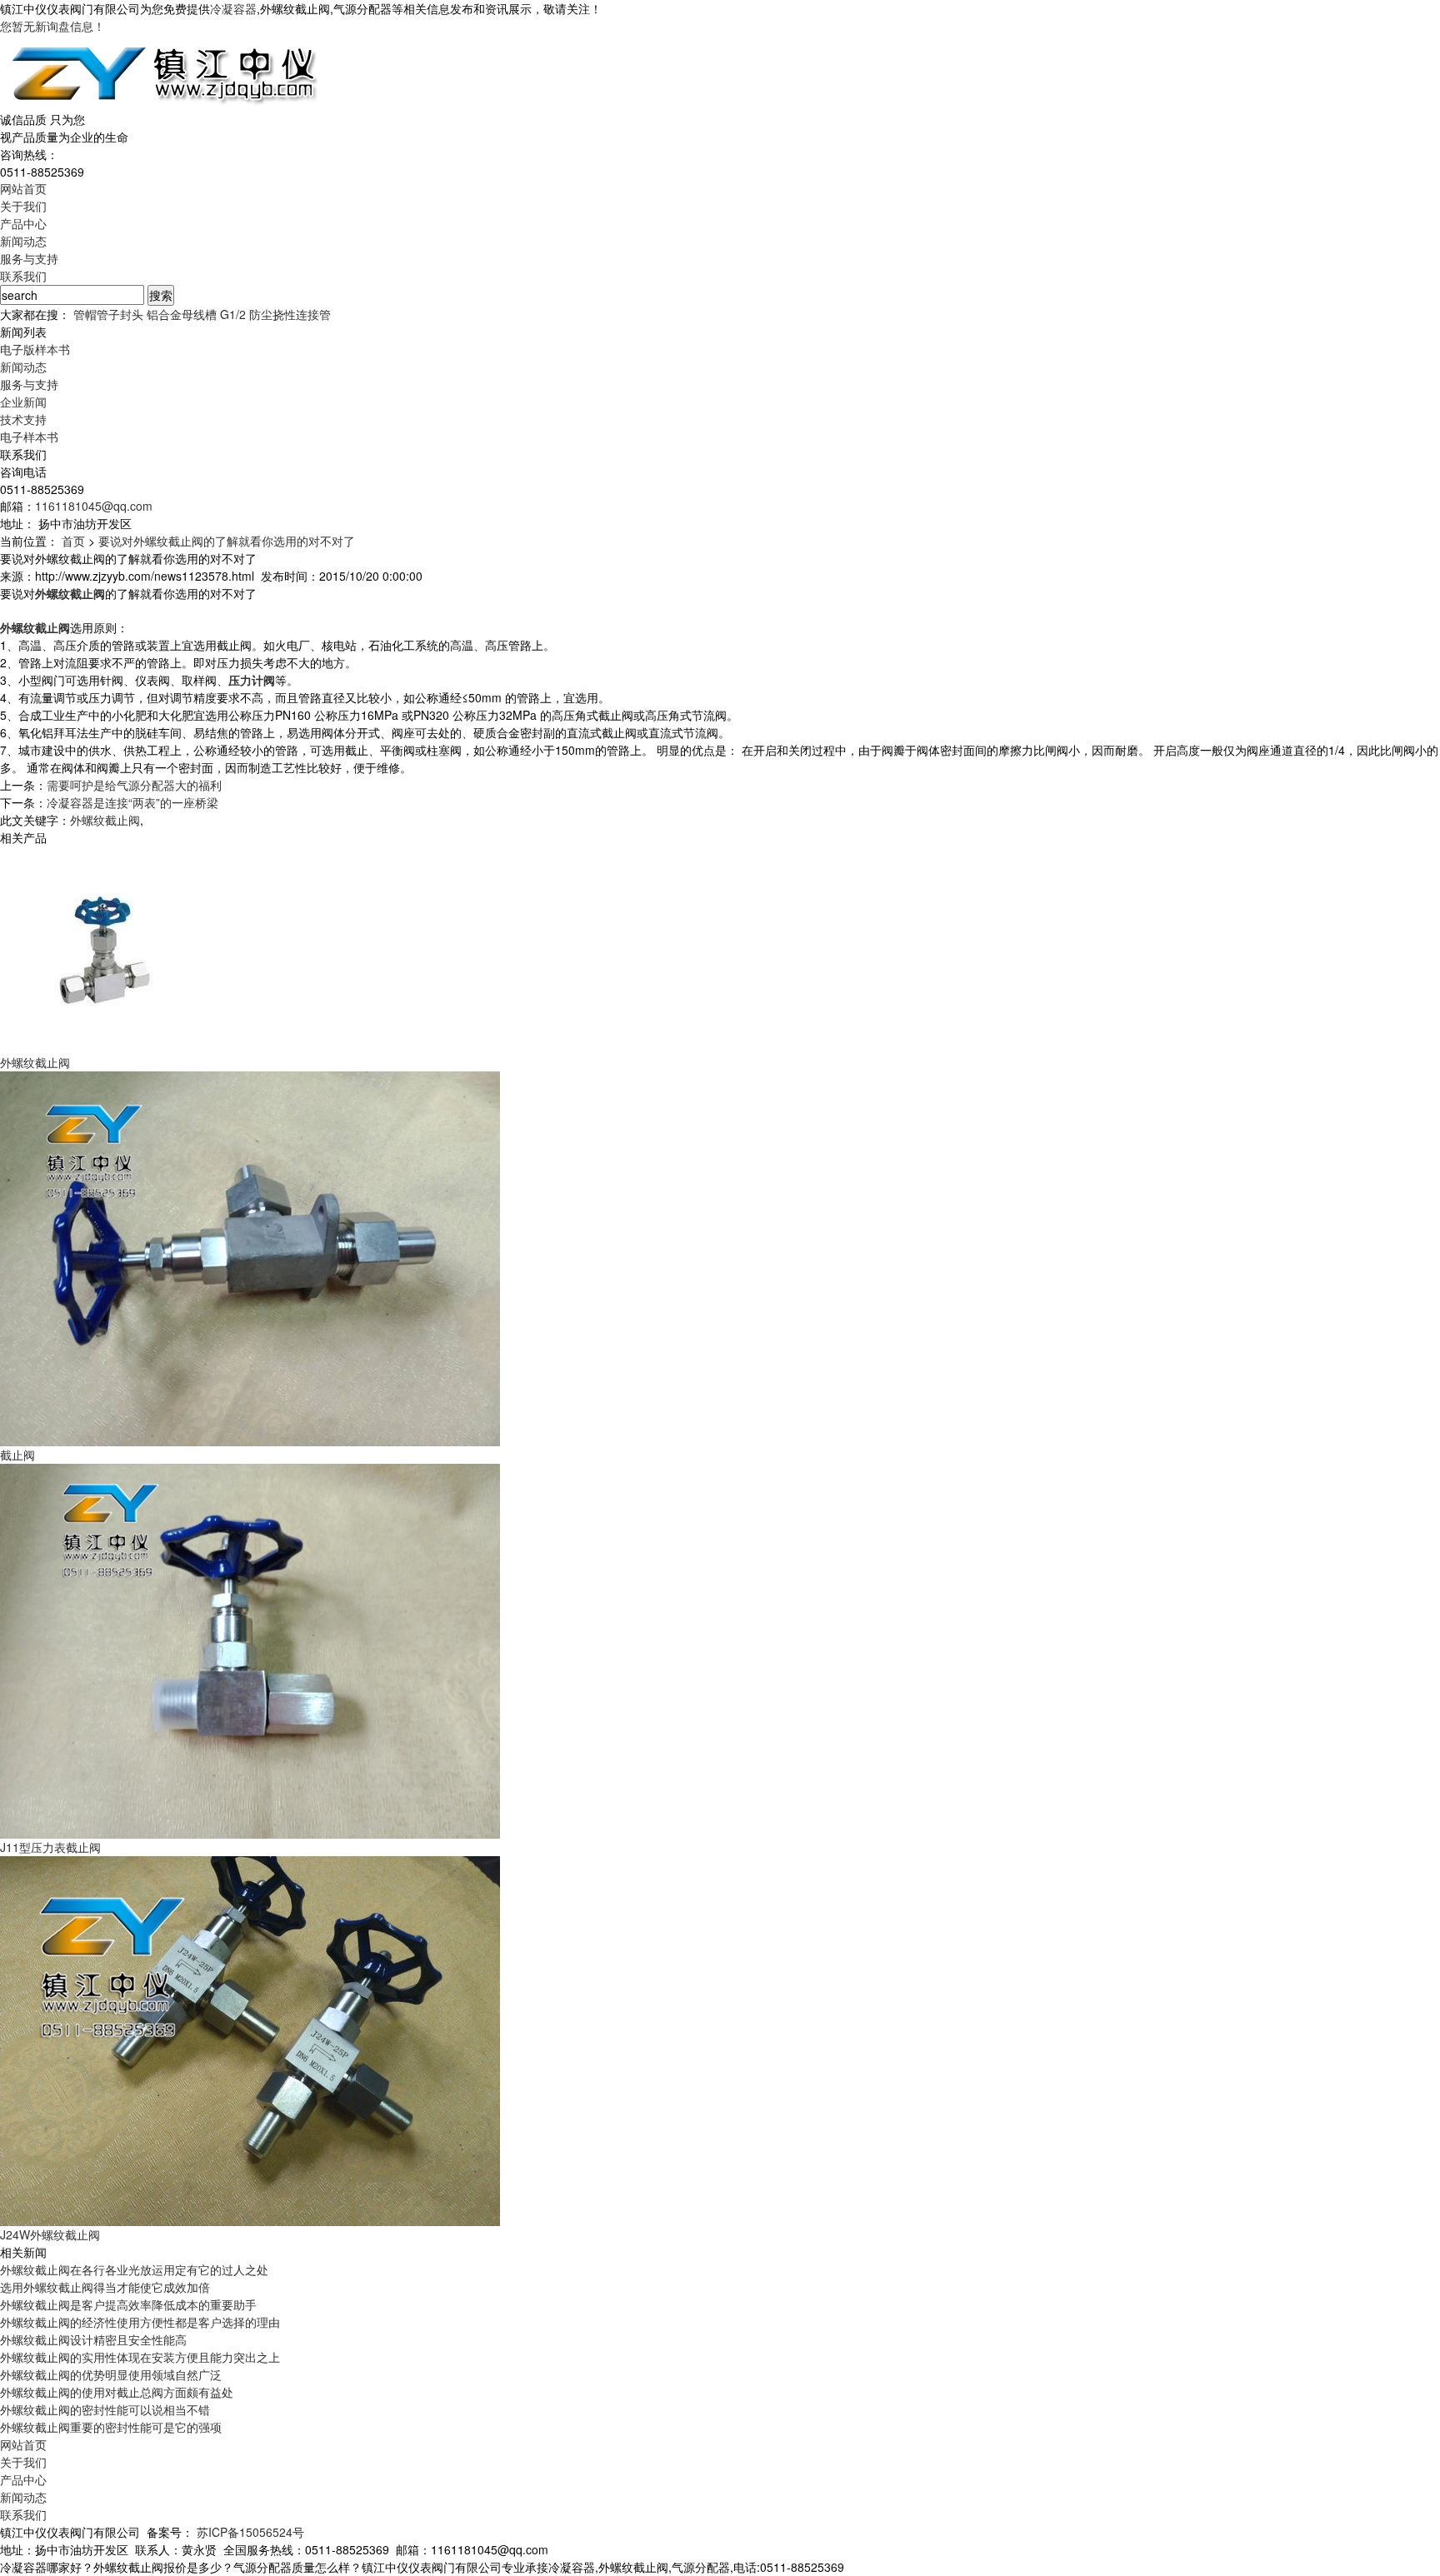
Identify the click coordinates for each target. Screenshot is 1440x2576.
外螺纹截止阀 (105, 820)
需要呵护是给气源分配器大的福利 (134, 785)
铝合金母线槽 (182, 314)
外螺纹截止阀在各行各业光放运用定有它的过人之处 (134, 2269)
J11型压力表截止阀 (50, 1847)
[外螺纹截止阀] (104, 948)
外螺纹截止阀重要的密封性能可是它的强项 (111, 2427)
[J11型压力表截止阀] (250, 1650)
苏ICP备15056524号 (250, 2532)
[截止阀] (250, 1257)
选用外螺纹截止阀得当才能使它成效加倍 (105, 2287)
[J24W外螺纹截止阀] (250, 2039)
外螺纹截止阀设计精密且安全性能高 (93, 2339)
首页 (73, 541)
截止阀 (17, 1455)
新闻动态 (23, 241)
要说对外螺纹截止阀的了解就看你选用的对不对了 (227, 541)
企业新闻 (23, 402)
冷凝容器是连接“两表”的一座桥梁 (132, 802)
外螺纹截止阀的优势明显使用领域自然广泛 (111, 2374)
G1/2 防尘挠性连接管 (275, 314)
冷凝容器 (233, 8)
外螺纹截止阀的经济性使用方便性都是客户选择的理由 (140, 2322)
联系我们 (23, 276)
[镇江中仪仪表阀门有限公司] (162, 71)
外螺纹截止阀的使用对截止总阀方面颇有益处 (117, 2392)
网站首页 (23, 188)
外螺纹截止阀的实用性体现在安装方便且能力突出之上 (140, 2357)
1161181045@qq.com (94, 506)
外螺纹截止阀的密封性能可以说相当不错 (105, 2409)
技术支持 (23, 419)
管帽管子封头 (108, 314)
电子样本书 (29, 437)
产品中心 (23, 223)
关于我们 (23, 206)
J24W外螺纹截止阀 (50, 2234)
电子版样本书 (35, 349)
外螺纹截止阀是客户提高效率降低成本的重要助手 (128, 2304)
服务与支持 (29, 258)
